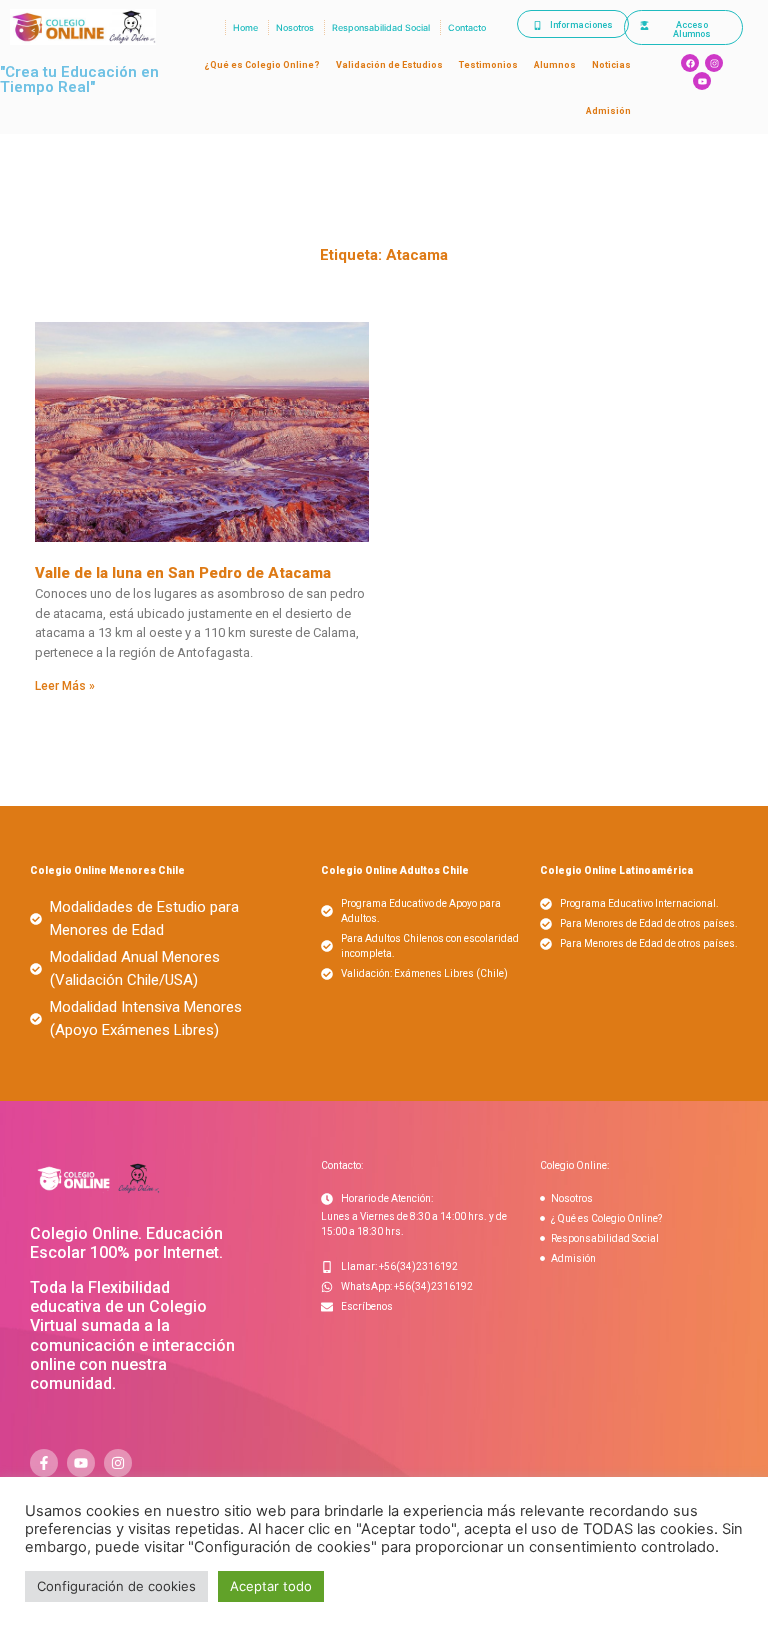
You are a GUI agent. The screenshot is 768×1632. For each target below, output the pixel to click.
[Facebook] (690, 63)
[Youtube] (702, 81)
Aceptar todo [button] (271, 1586)
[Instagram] (714, 63)
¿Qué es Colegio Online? (262, 65)
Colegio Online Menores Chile (107, 870)
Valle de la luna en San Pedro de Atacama (183, 573)
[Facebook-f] (44, 1463)
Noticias (611, 65)
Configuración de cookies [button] (116, 1586)
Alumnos (555, 65)
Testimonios (488, 65)
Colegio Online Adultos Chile (395, 870)
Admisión (608, 111)
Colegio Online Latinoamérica (616, 870)
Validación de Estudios (389, 65)
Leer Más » (65, 686)
